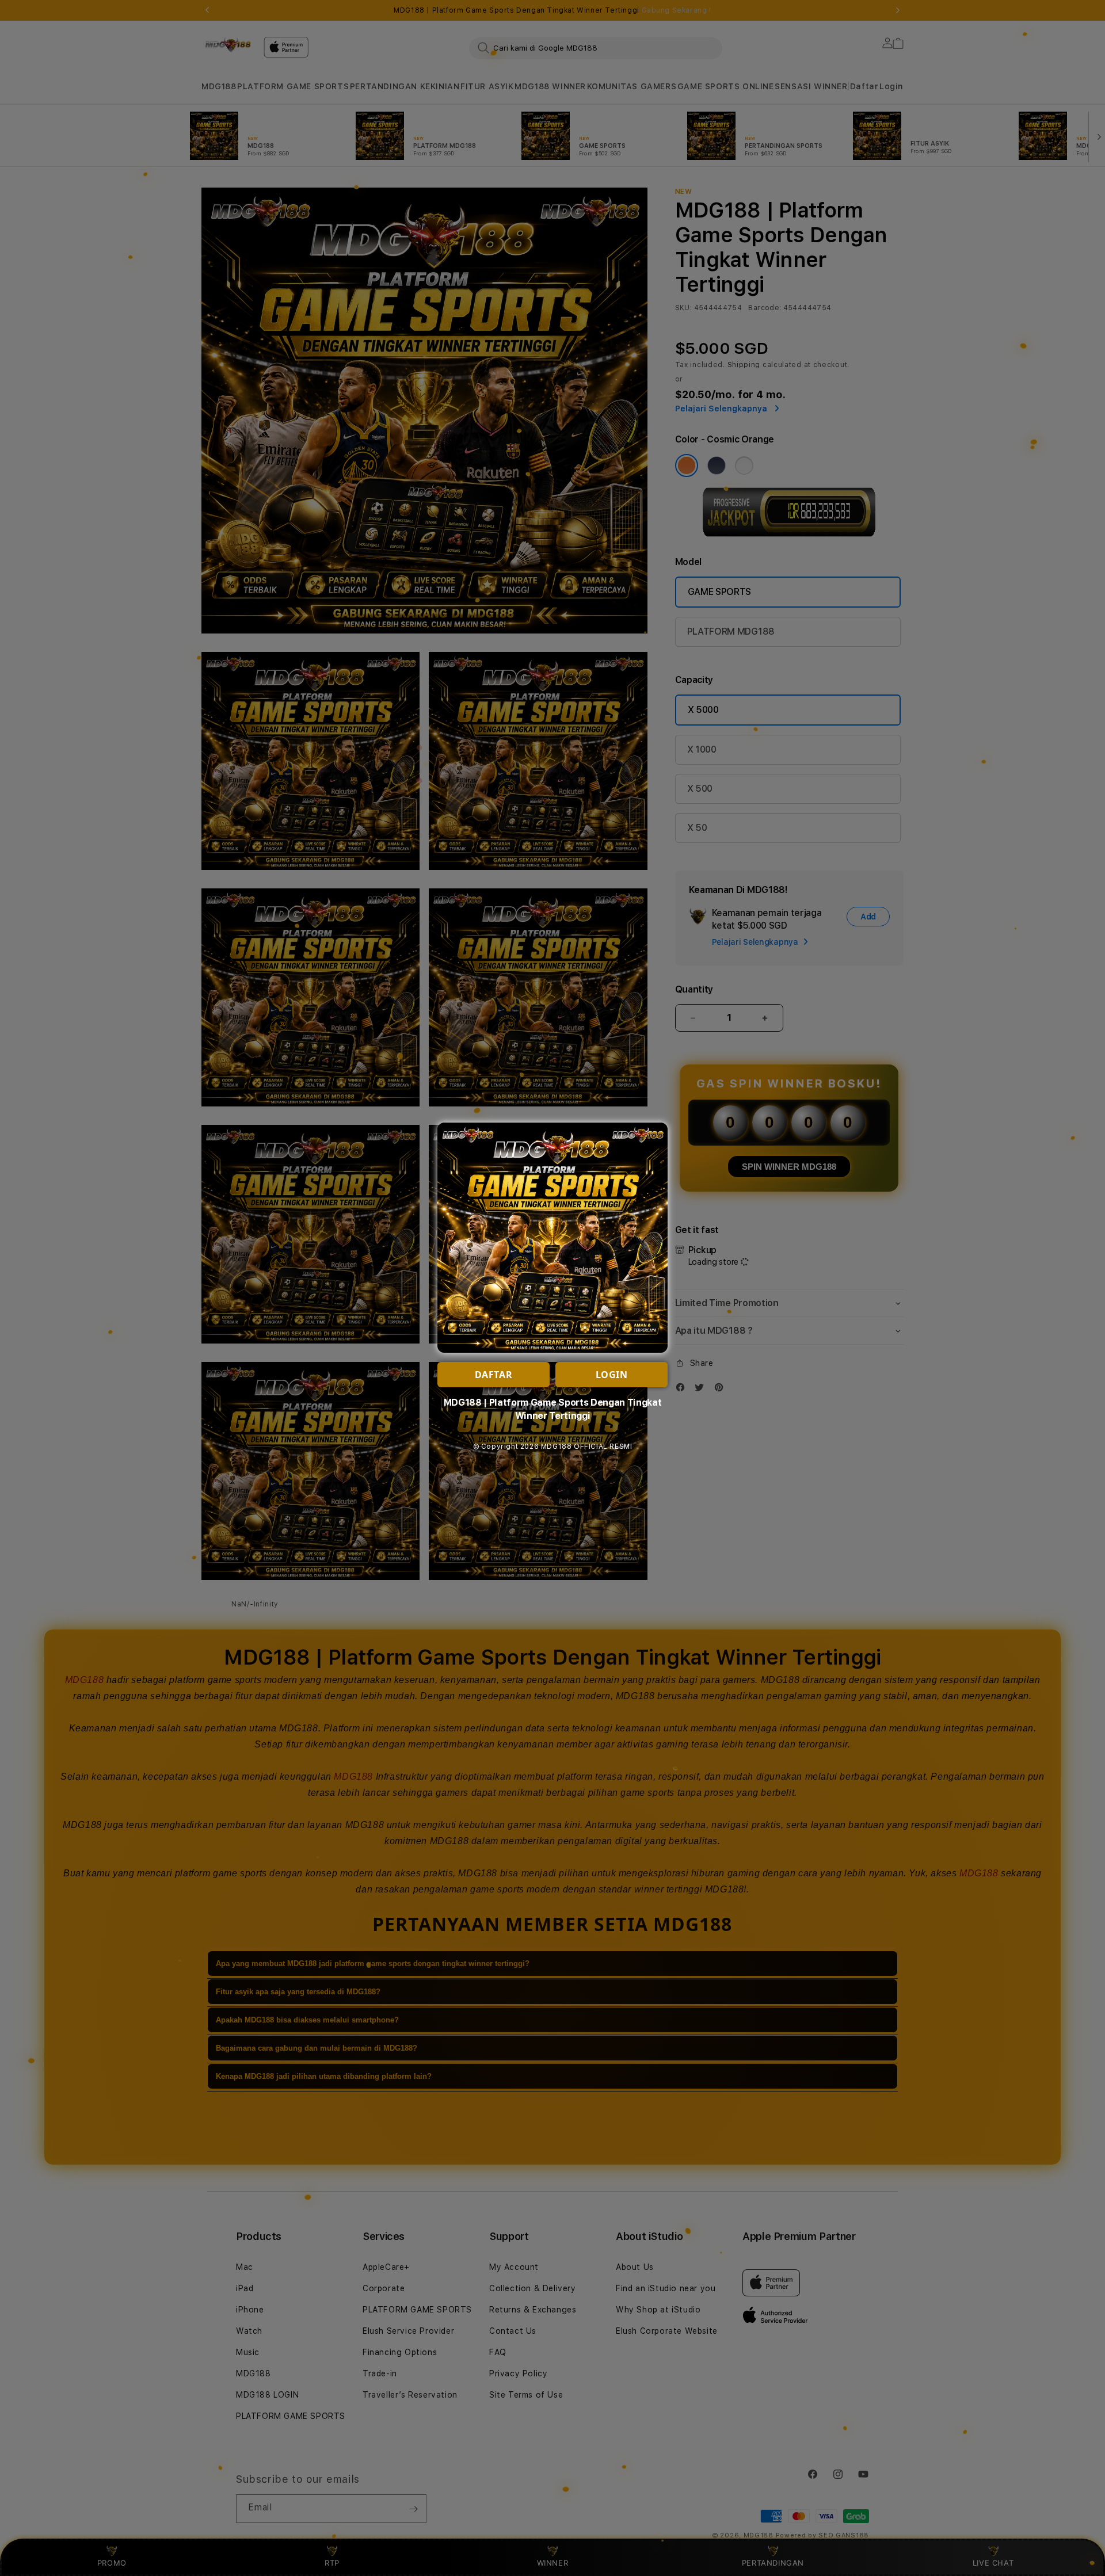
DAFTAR (494, 1375)
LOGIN (612, 1375)
